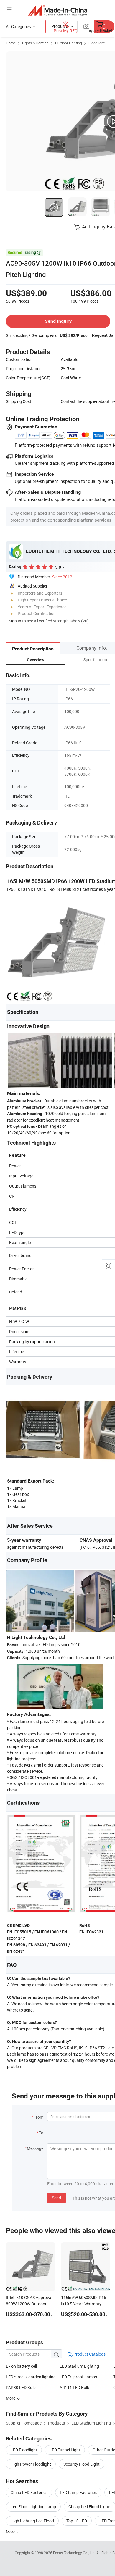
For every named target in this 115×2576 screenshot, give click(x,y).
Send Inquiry (58, 321)
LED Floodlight (24, 2450)
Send (56, 2198)
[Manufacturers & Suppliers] (58, 10)
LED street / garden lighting (31, 2377)
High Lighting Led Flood (32, 2521)
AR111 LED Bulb (74, 2387)
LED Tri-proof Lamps (78, 2377)
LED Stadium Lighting (79, 2366)
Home (11, 43)
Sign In (15, 621)
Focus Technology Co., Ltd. (75, 2553)
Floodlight (97, 43)
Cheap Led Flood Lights (90, 2507)
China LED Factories (29, 2492)
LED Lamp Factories (78, 2492)
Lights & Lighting (35, 43)
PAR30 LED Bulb (21, 2387)
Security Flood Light (82, 2464)
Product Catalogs (89, 2354)
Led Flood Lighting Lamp (33, 2507)
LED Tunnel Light (65, 2450)
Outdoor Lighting (69, 43)
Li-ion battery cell (21, 2366)
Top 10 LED (77, 2521)
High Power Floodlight (31, 2464)
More (11, 2532)
